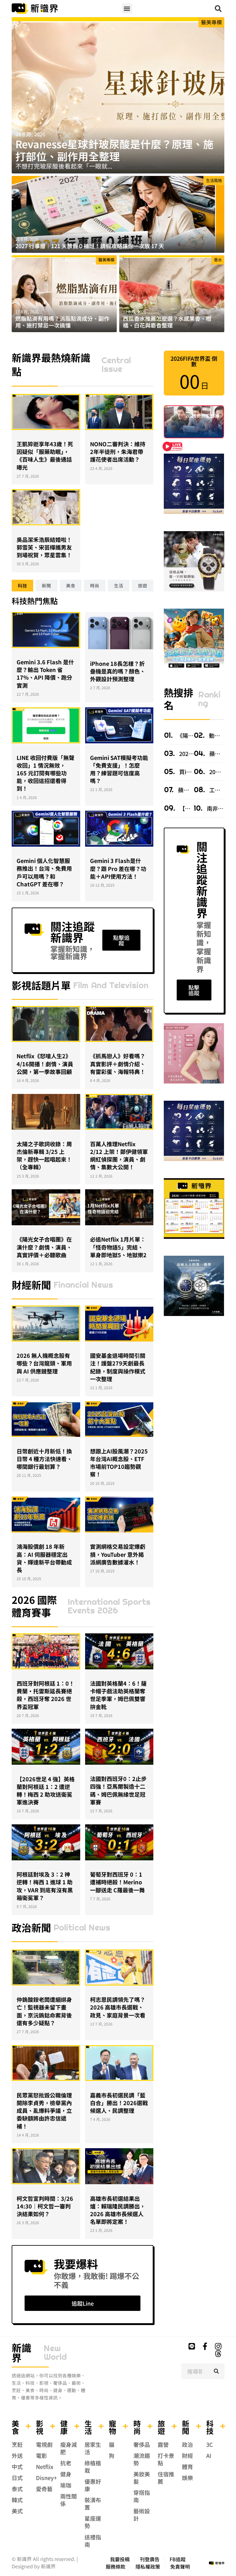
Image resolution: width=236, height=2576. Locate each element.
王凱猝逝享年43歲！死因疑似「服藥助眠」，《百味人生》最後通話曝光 (45, 455)
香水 (218, 260)
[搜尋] (216, 2371)
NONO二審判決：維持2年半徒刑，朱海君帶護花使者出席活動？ (118, 451)
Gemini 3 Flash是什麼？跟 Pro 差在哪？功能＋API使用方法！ (118, 868)
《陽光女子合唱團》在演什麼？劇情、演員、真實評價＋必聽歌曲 (44, 1247)
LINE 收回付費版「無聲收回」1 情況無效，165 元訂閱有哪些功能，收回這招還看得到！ (45, 773)
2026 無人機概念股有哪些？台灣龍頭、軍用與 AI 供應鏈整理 (44, 1363)
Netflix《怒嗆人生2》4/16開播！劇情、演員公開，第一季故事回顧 (45, 1063)
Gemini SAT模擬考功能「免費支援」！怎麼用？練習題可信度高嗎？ (119, 769)
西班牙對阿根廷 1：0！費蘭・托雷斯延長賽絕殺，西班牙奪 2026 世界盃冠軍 (45, 1695)
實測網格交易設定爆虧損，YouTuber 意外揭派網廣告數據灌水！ (118, 1554)
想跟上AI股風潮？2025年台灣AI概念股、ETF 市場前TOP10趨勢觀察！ (119, 1463)
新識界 (22, 2352)
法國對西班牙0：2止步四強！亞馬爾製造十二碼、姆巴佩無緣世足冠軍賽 (118, 1790)
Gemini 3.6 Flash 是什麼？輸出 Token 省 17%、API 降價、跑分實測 (45, 674)
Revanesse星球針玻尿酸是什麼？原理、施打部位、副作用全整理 (114, 150)
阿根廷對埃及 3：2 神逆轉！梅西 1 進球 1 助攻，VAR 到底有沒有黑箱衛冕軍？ (45, 1886)
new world (55, 2352)
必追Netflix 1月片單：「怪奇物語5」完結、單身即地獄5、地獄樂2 (118, 1247)
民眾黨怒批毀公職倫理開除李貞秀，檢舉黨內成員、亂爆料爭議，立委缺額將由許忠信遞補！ (44, 2111)
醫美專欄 (211, 22)
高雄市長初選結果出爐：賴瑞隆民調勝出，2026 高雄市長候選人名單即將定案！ (118, 2210)
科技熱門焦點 (35, 601)
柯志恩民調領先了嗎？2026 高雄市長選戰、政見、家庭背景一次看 (118, 2007)
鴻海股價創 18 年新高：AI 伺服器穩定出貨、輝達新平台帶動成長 (44, 1558)
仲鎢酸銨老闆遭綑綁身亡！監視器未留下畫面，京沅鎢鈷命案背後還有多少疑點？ (44, 2011)
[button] (127, 8)
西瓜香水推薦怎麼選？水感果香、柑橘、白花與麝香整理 (167, 322)
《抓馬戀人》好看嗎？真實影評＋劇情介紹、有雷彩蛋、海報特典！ (118, 1063)
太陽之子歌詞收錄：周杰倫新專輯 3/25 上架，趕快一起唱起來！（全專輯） (44, 1155)
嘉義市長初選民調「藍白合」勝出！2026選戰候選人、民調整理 (119, 2103)
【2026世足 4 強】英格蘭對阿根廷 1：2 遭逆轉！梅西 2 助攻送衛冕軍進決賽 (46, 1791)
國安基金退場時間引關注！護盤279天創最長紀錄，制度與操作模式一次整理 (118, 1367)
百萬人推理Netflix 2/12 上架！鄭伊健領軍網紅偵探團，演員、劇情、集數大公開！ (119, 1155)
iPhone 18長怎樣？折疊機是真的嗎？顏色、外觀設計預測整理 (118, 671)
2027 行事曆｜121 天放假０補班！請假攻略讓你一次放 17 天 (90, 246)
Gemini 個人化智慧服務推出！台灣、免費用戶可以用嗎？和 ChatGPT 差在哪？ (44, 872)
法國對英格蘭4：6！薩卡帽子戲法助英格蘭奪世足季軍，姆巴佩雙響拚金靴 (118, 1695)
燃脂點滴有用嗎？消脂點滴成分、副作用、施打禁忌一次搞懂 (62, 322)
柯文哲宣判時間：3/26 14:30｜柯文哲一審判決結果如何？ (45, 2206)
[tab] (22, 586)
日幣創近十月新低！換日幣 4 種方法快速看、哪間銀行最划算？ (44, 1459)
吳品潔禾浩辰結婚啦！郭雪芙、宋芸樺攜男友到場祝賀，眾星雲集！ (44, 547)
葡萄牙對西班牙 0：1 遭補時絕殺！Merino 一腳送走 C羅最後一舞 (117, 1882)
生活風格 (214, 180)
